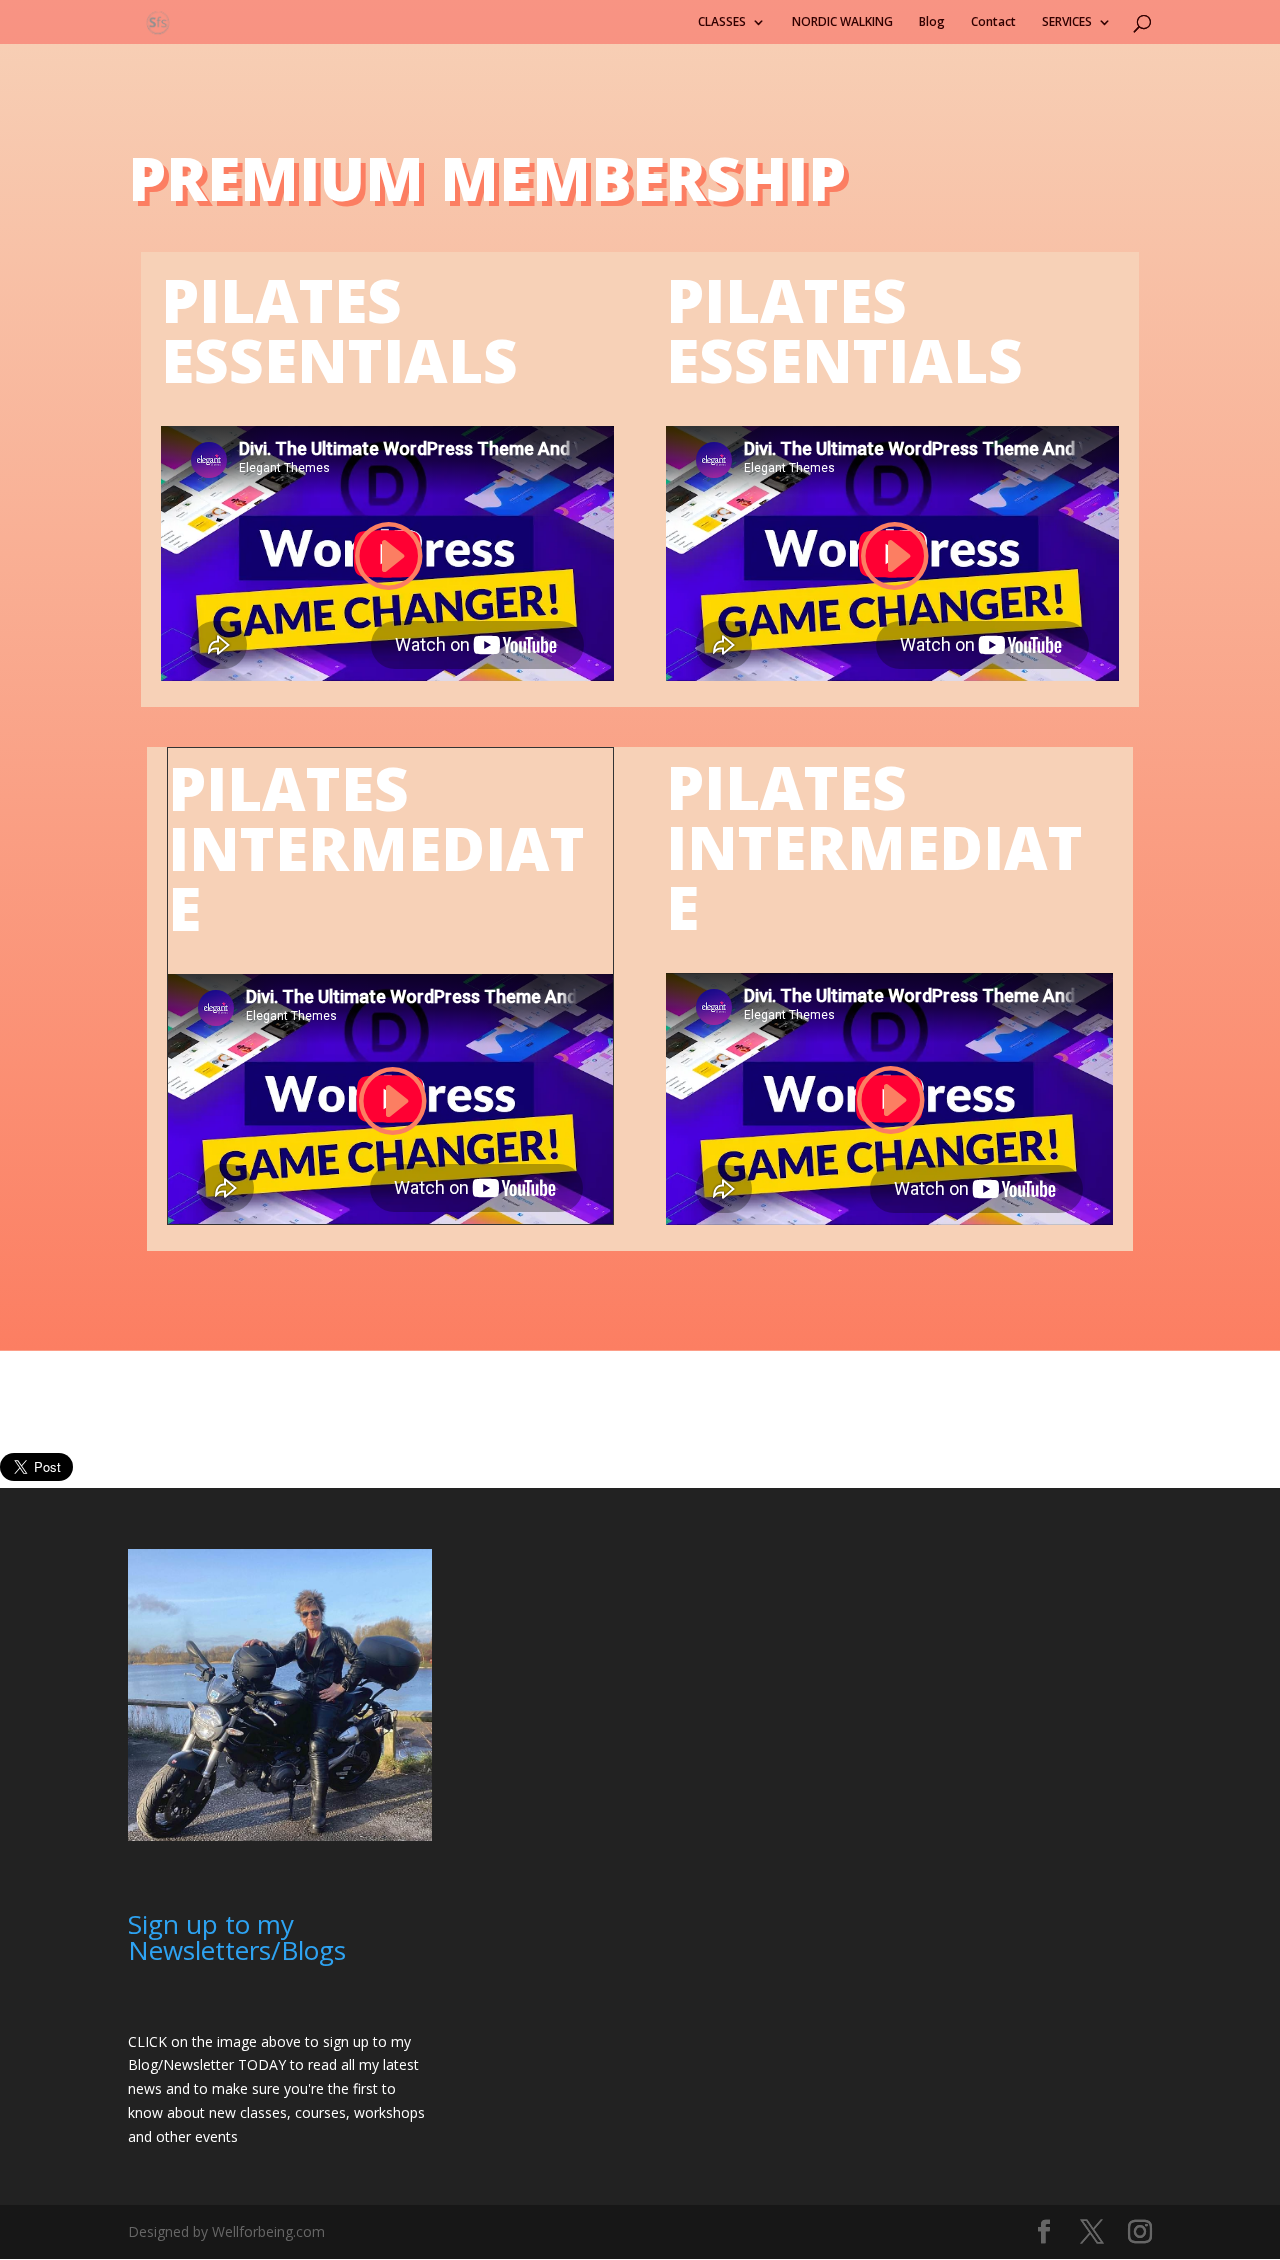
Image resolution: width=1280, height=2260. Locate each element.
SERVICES (1067, 22)
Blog (932, 22)
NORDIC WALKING (842, 22)
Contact (993, 22)
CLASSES (722, 22)
